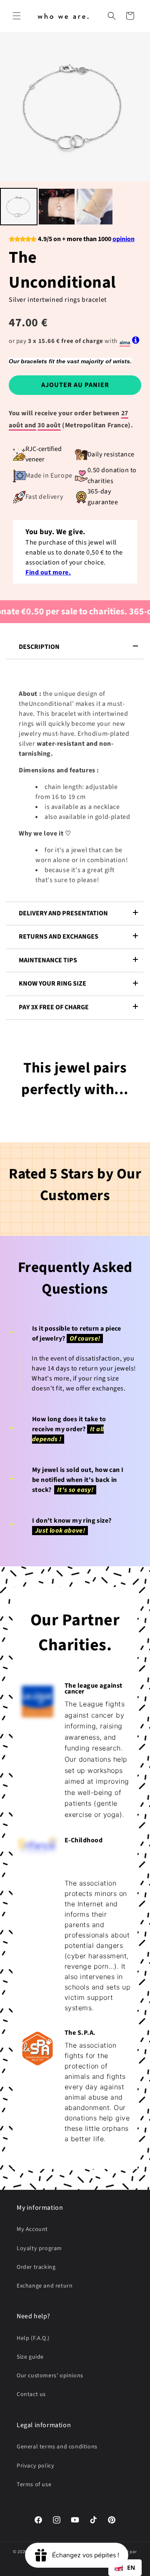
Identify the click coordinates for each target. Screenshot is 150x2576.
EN (131, 2567)
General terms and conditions (57, 2447)
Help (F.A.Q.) (33, 2338)
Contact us (31, 2394)
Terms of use (34, 2485)
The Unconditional (62, 270)
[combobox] (125, 2568)
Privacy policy (35, 2466)
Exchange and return (45, 2286)
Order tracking (36, 2267)
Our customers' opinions (50, 2376)
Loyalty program (39, 2248)
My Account (32, 2229)
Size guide (30, 2357)
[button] (17, 16)
